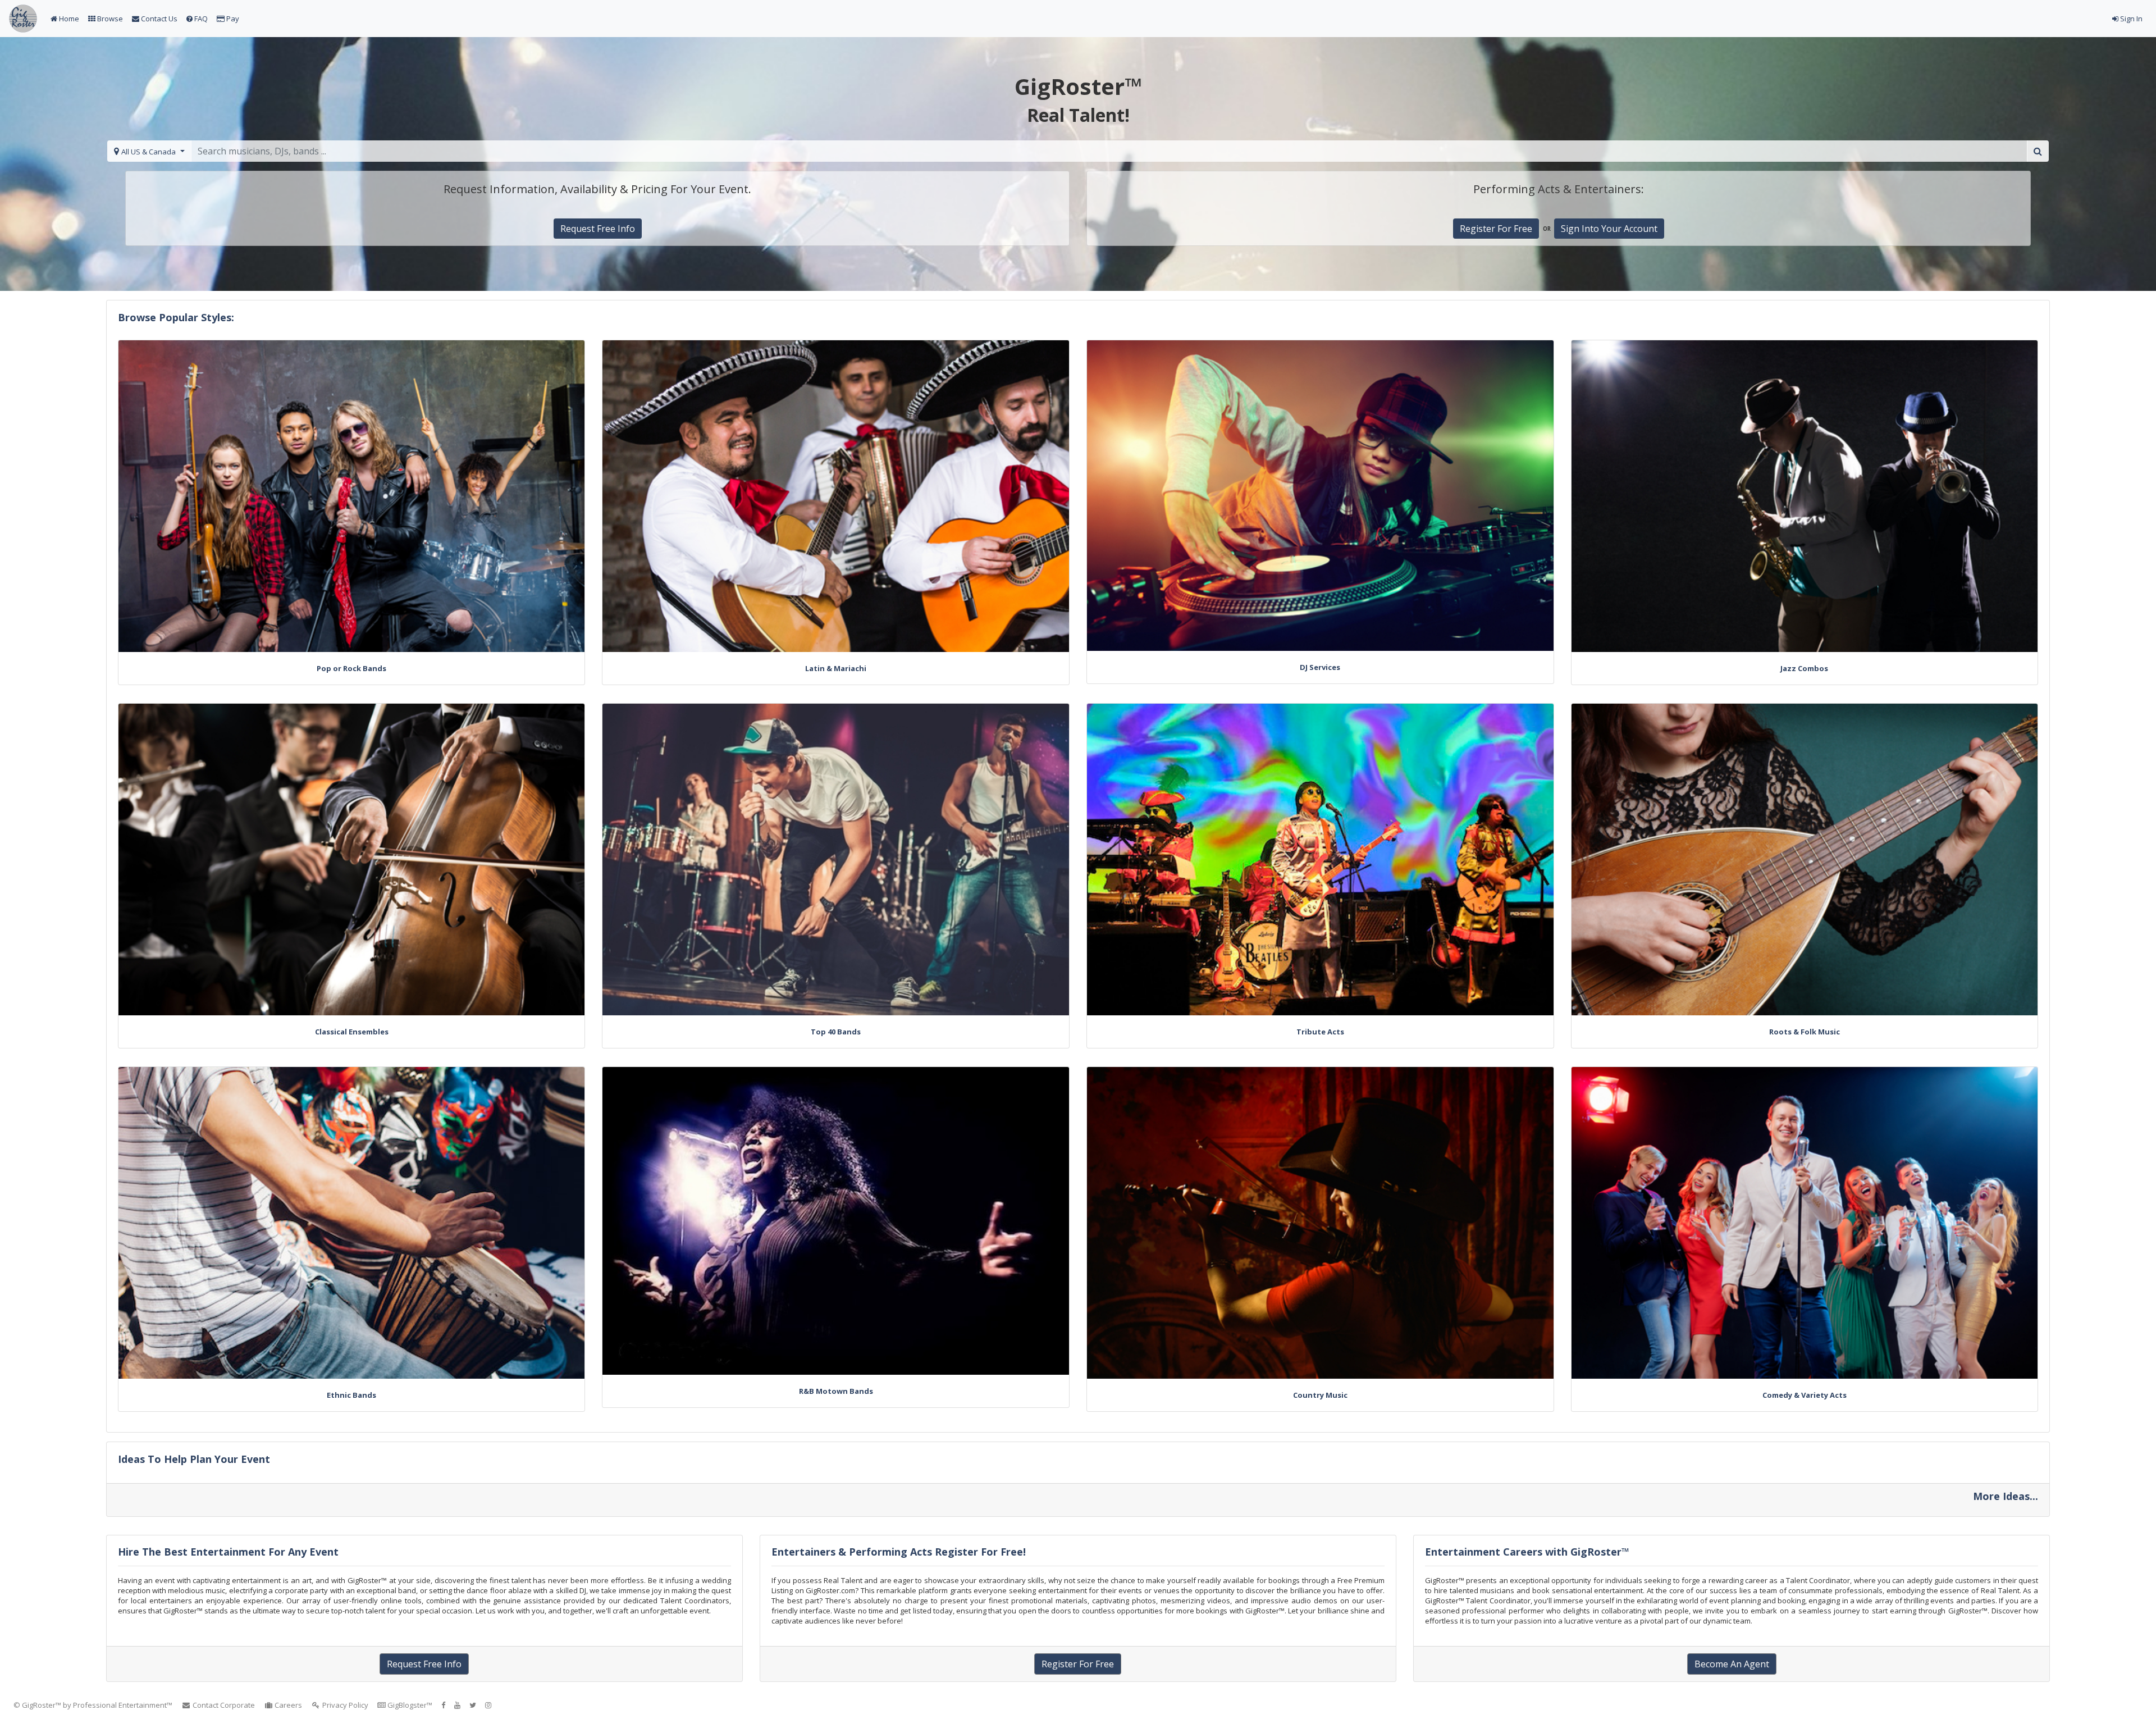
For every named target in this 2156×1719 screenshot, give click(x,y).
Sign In (2130, 19)
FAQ (200, 19)
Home (68, 19)
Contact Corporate (223, 1705)
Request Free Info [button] (598, 229)
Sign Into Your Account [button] (1609, 229)
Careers (287, 1705)
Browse (109, 19)
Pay (232, 19)
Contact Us (158, 19)
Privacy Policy (344, 1705)
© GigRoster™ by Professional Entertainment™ (93, 1705)
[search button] (2038, 151)
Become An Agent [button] (1732, 1664)
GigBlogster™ (409, 1705)
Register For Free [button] (1496, 229)
